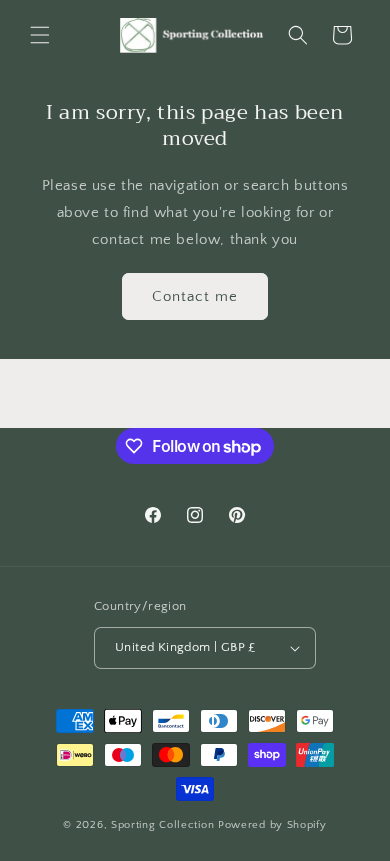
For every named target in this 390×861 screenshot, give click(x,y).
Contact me (195, 296)
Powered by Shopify (272, 825)
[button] (40, 35)
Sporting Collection (164, 825)
